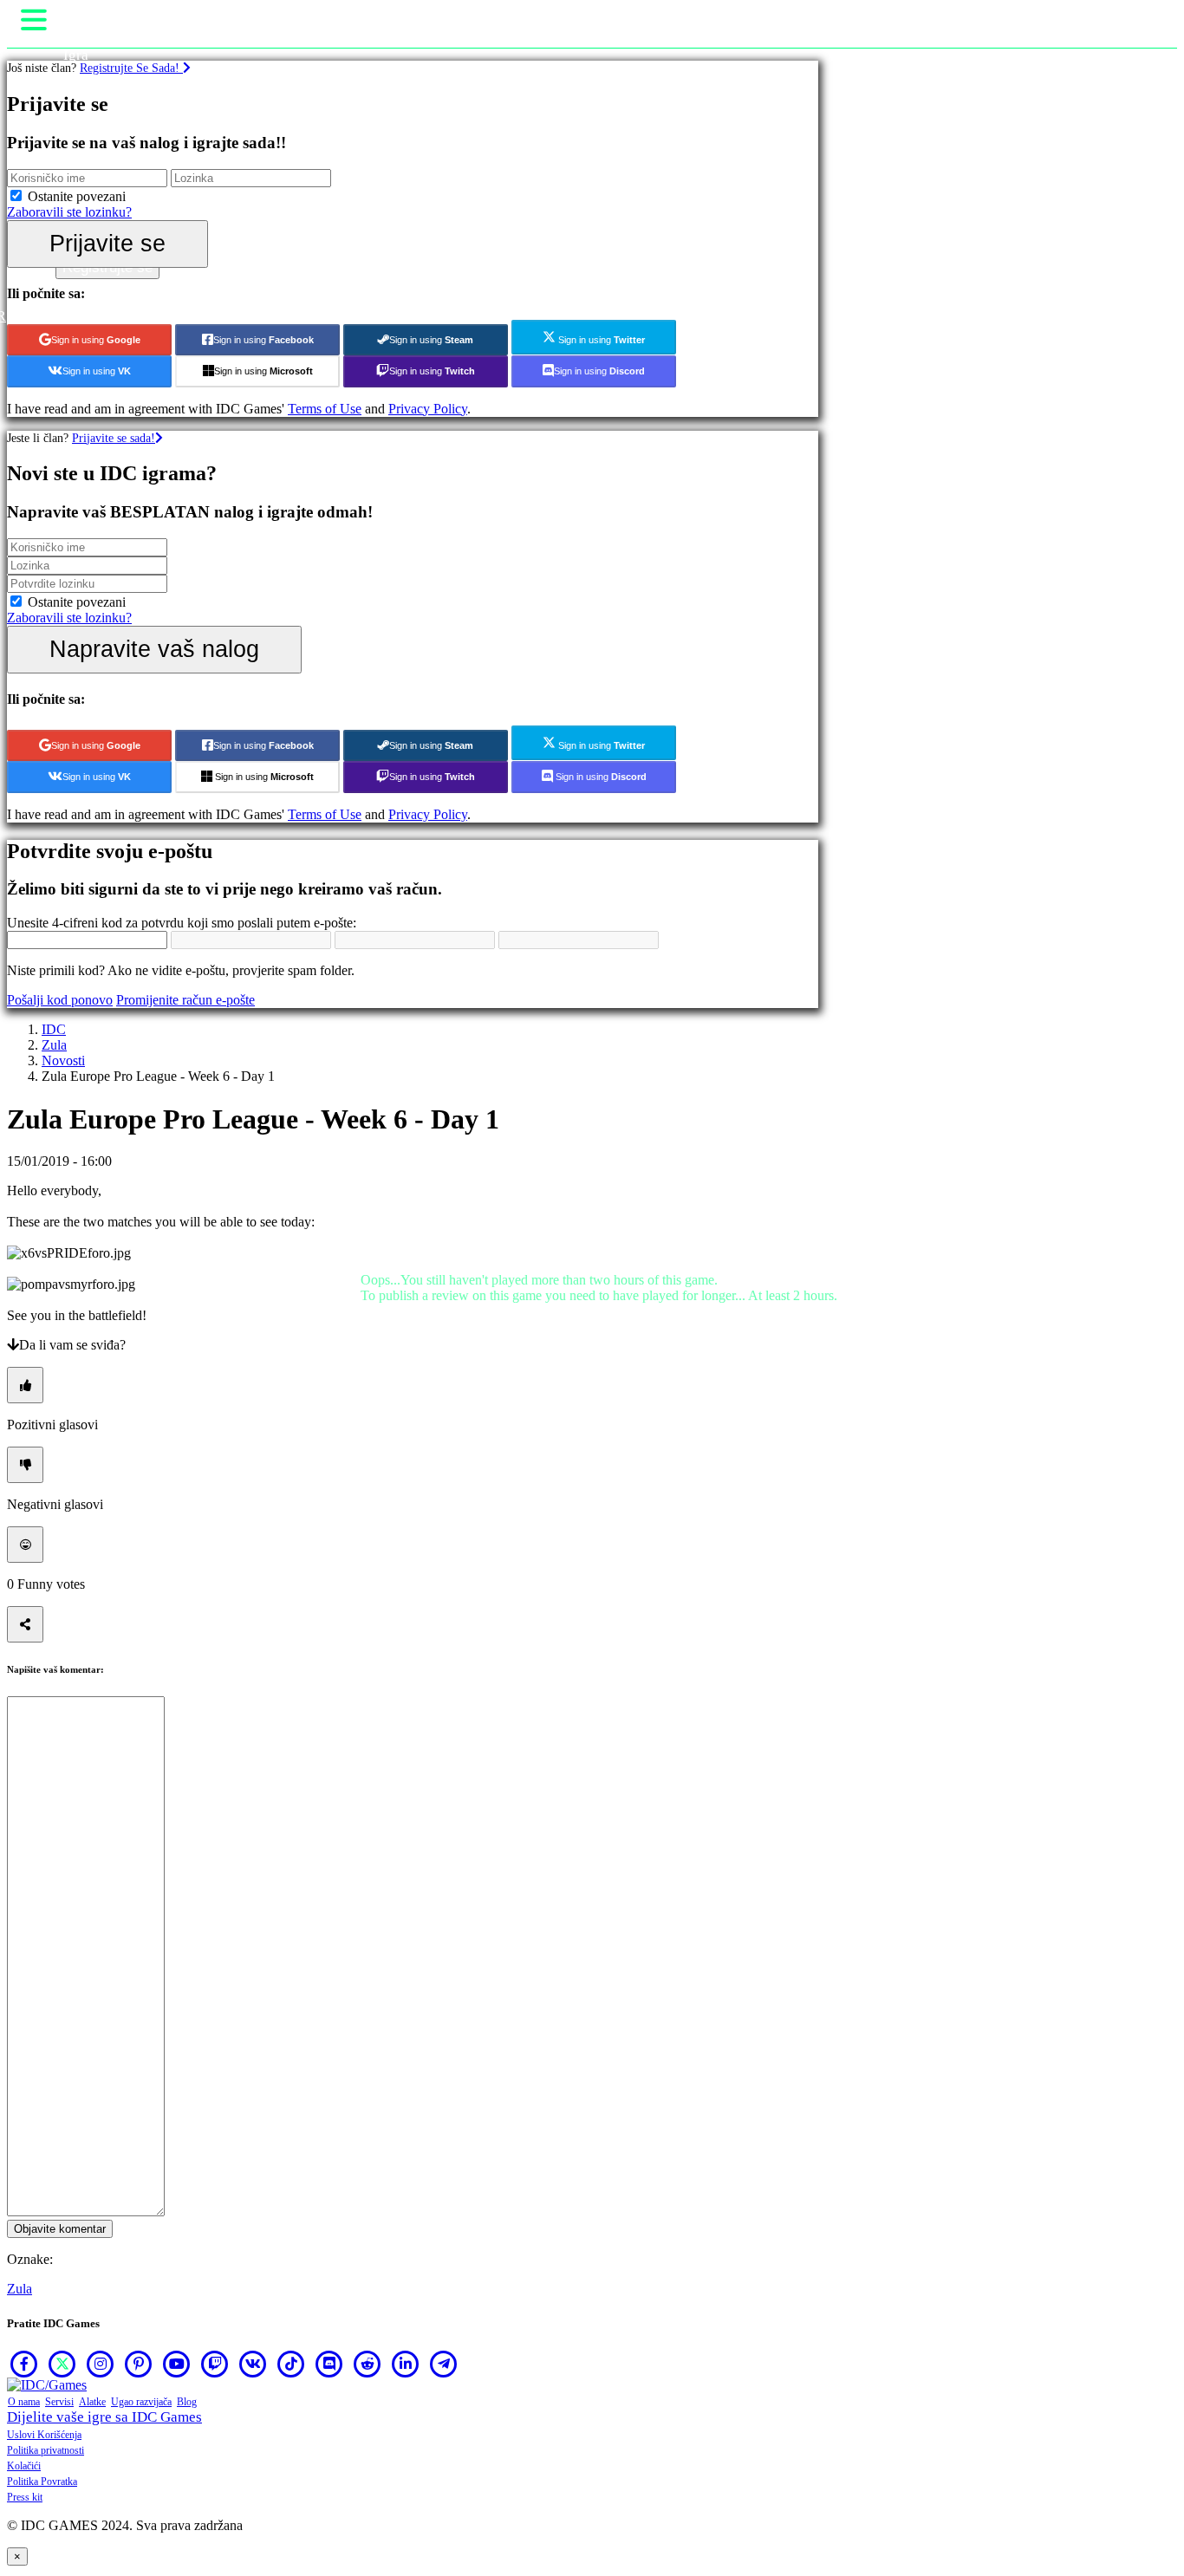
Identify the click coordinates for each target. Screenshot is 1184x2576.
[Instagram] (101, 2364)
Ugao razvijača (141, 2402)
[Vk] (253, 2364)
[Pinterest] (139, 2364)
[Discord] (329, 2364)
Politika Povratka (42, 2482)
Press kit (25, 2497)
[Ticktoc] (291, 2364)
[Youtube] (177, 2364)
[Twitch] (215, 2364)
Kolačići (24, 2466)
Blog (187, 2402)
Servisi (59, 2402)
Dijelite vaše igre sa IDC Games (104, 2417)
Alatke (92, 2402)
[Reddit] (368, 2364)
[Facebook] (24, 2364)
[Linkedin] (406, 2364)
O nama (24, 2402)
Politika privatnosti (46, 2450)
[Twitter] (62, 2364)
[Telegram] (444, 2364)
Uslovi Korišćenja (44, 2435)
